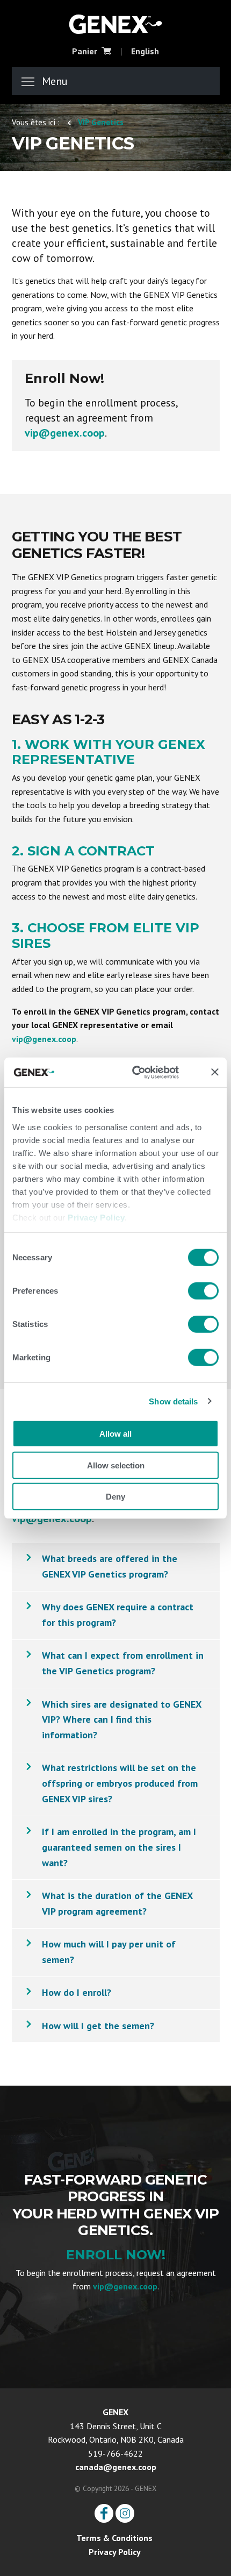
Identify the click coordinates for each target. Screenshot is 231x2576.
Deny (115, 1497)
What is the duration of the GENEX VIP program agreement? (117, 1903)
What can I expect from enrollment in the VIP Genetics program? (123, 1663)
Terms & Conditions (114, 2538)
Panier (85, 51)
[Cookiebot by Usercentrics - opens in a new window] (145, 1072)
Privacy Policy (96, 1217)
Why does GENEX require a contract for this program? (118, 1615)
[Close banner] (215, 1072)
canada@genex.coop (116, 2467)
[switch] (203, 1291)
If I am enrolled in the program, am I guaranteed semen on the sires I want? (119, 1847)
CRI (115, 23)
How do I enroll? (77, 1992)
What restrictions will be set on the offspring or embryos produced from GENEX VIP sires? (120, 1783)
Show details (173, 1401)
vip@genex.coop (65, 433)
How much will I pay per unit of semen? (109, 1952)
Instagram (125, 2513)
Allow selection (116, 1465)
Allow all (115, 1434)
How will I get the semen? (98, 2026)
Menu (55, 81)
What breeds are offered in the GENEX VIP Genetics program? (110, 1566)
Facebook (104, 2513)
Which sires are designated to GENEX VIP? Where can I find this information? (122, 1720)
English (145, 51)
